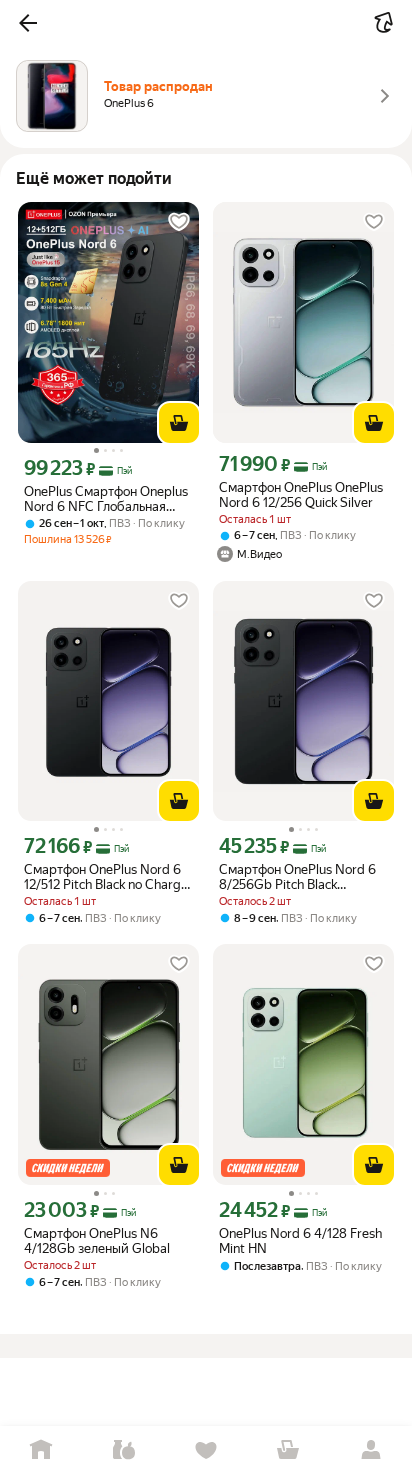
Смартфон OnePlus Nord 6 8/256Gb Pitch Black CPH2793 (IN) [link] (297, 877)
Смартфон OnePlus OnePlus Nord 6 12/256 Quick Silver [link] (301, 495)
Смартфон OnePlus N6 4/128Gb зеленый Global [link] (97, 1241)
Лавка (123, 1450)
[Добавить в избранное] (179, 222)
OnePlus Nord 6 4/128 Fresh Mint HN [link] (300, 1241)
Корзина (288, 1450)
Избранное (206, 1450)
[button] (28, 23)
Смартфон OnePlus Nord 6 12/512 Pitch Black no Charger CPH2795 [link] (108, 877)
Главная (41, 1450)
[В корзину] (179, 423)
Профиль (371, 1450)
